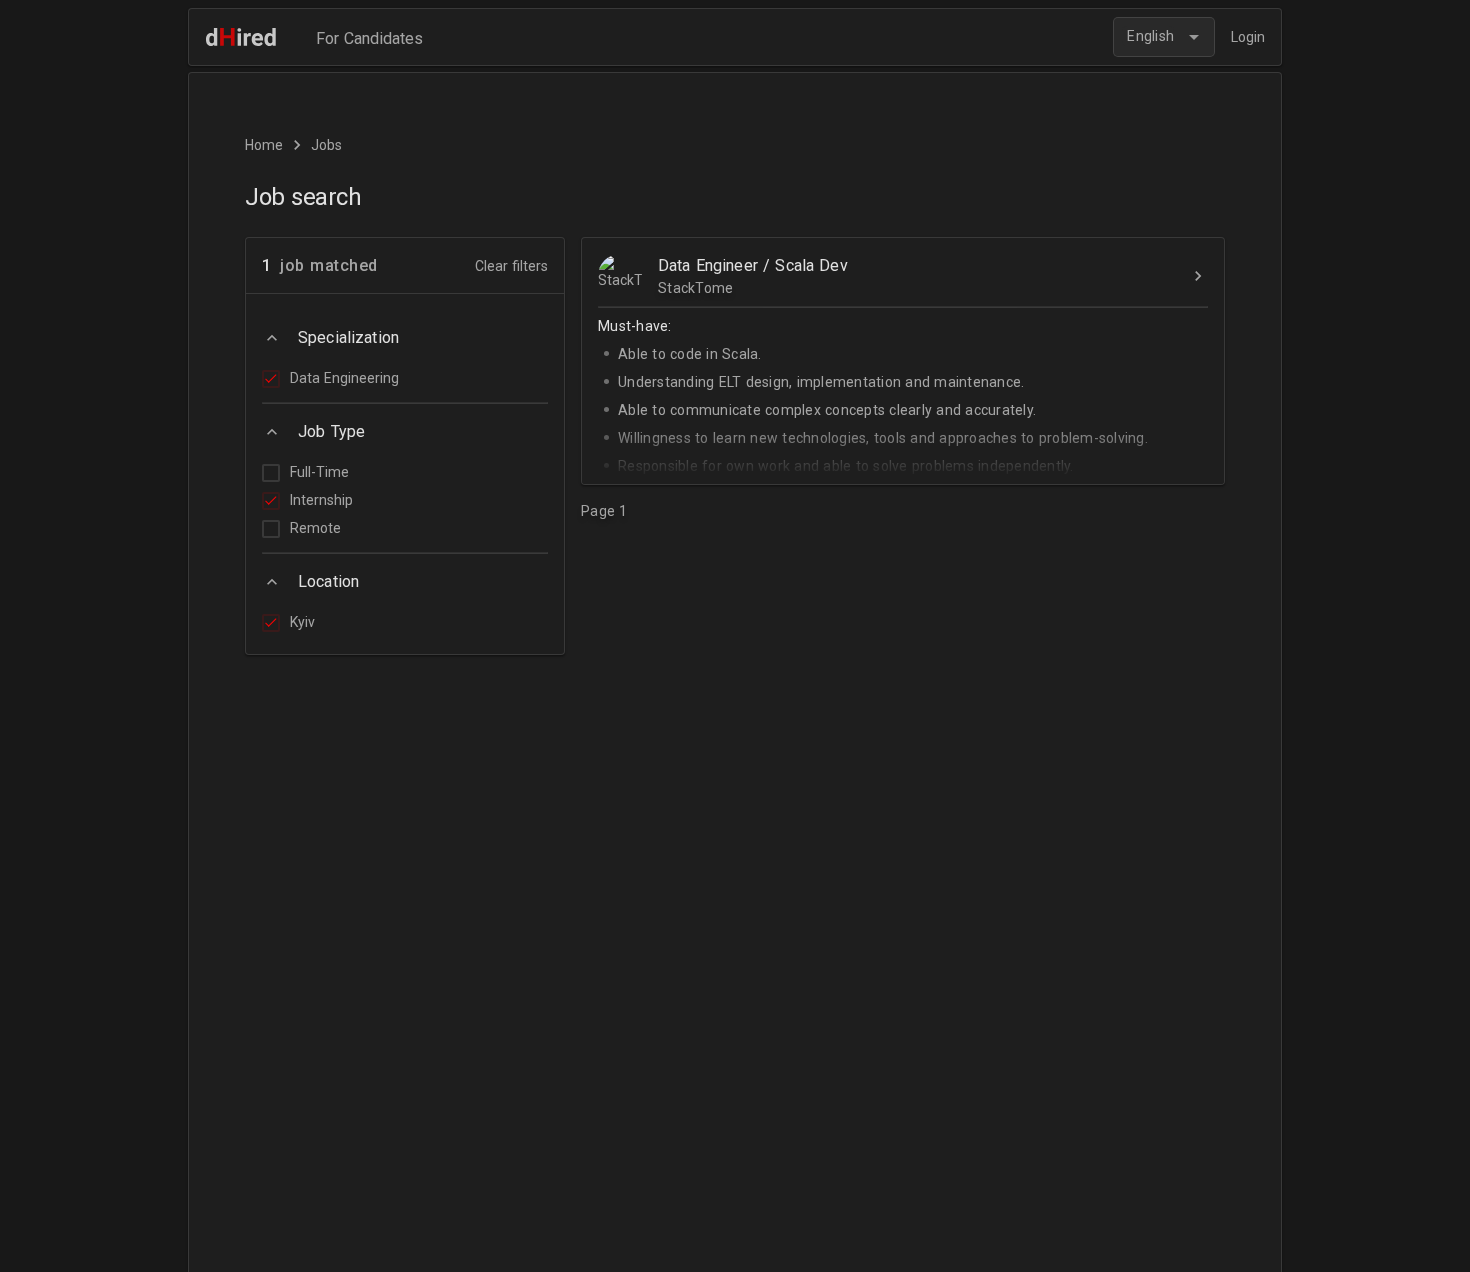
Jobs (326, 145)
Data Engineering (344, 378)
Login (1248, 37)
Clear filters (511, 266)
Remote (315, 528)
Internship (321, 500)
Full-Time (319, 472)
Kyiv (302, 622)
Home (264, 145)
